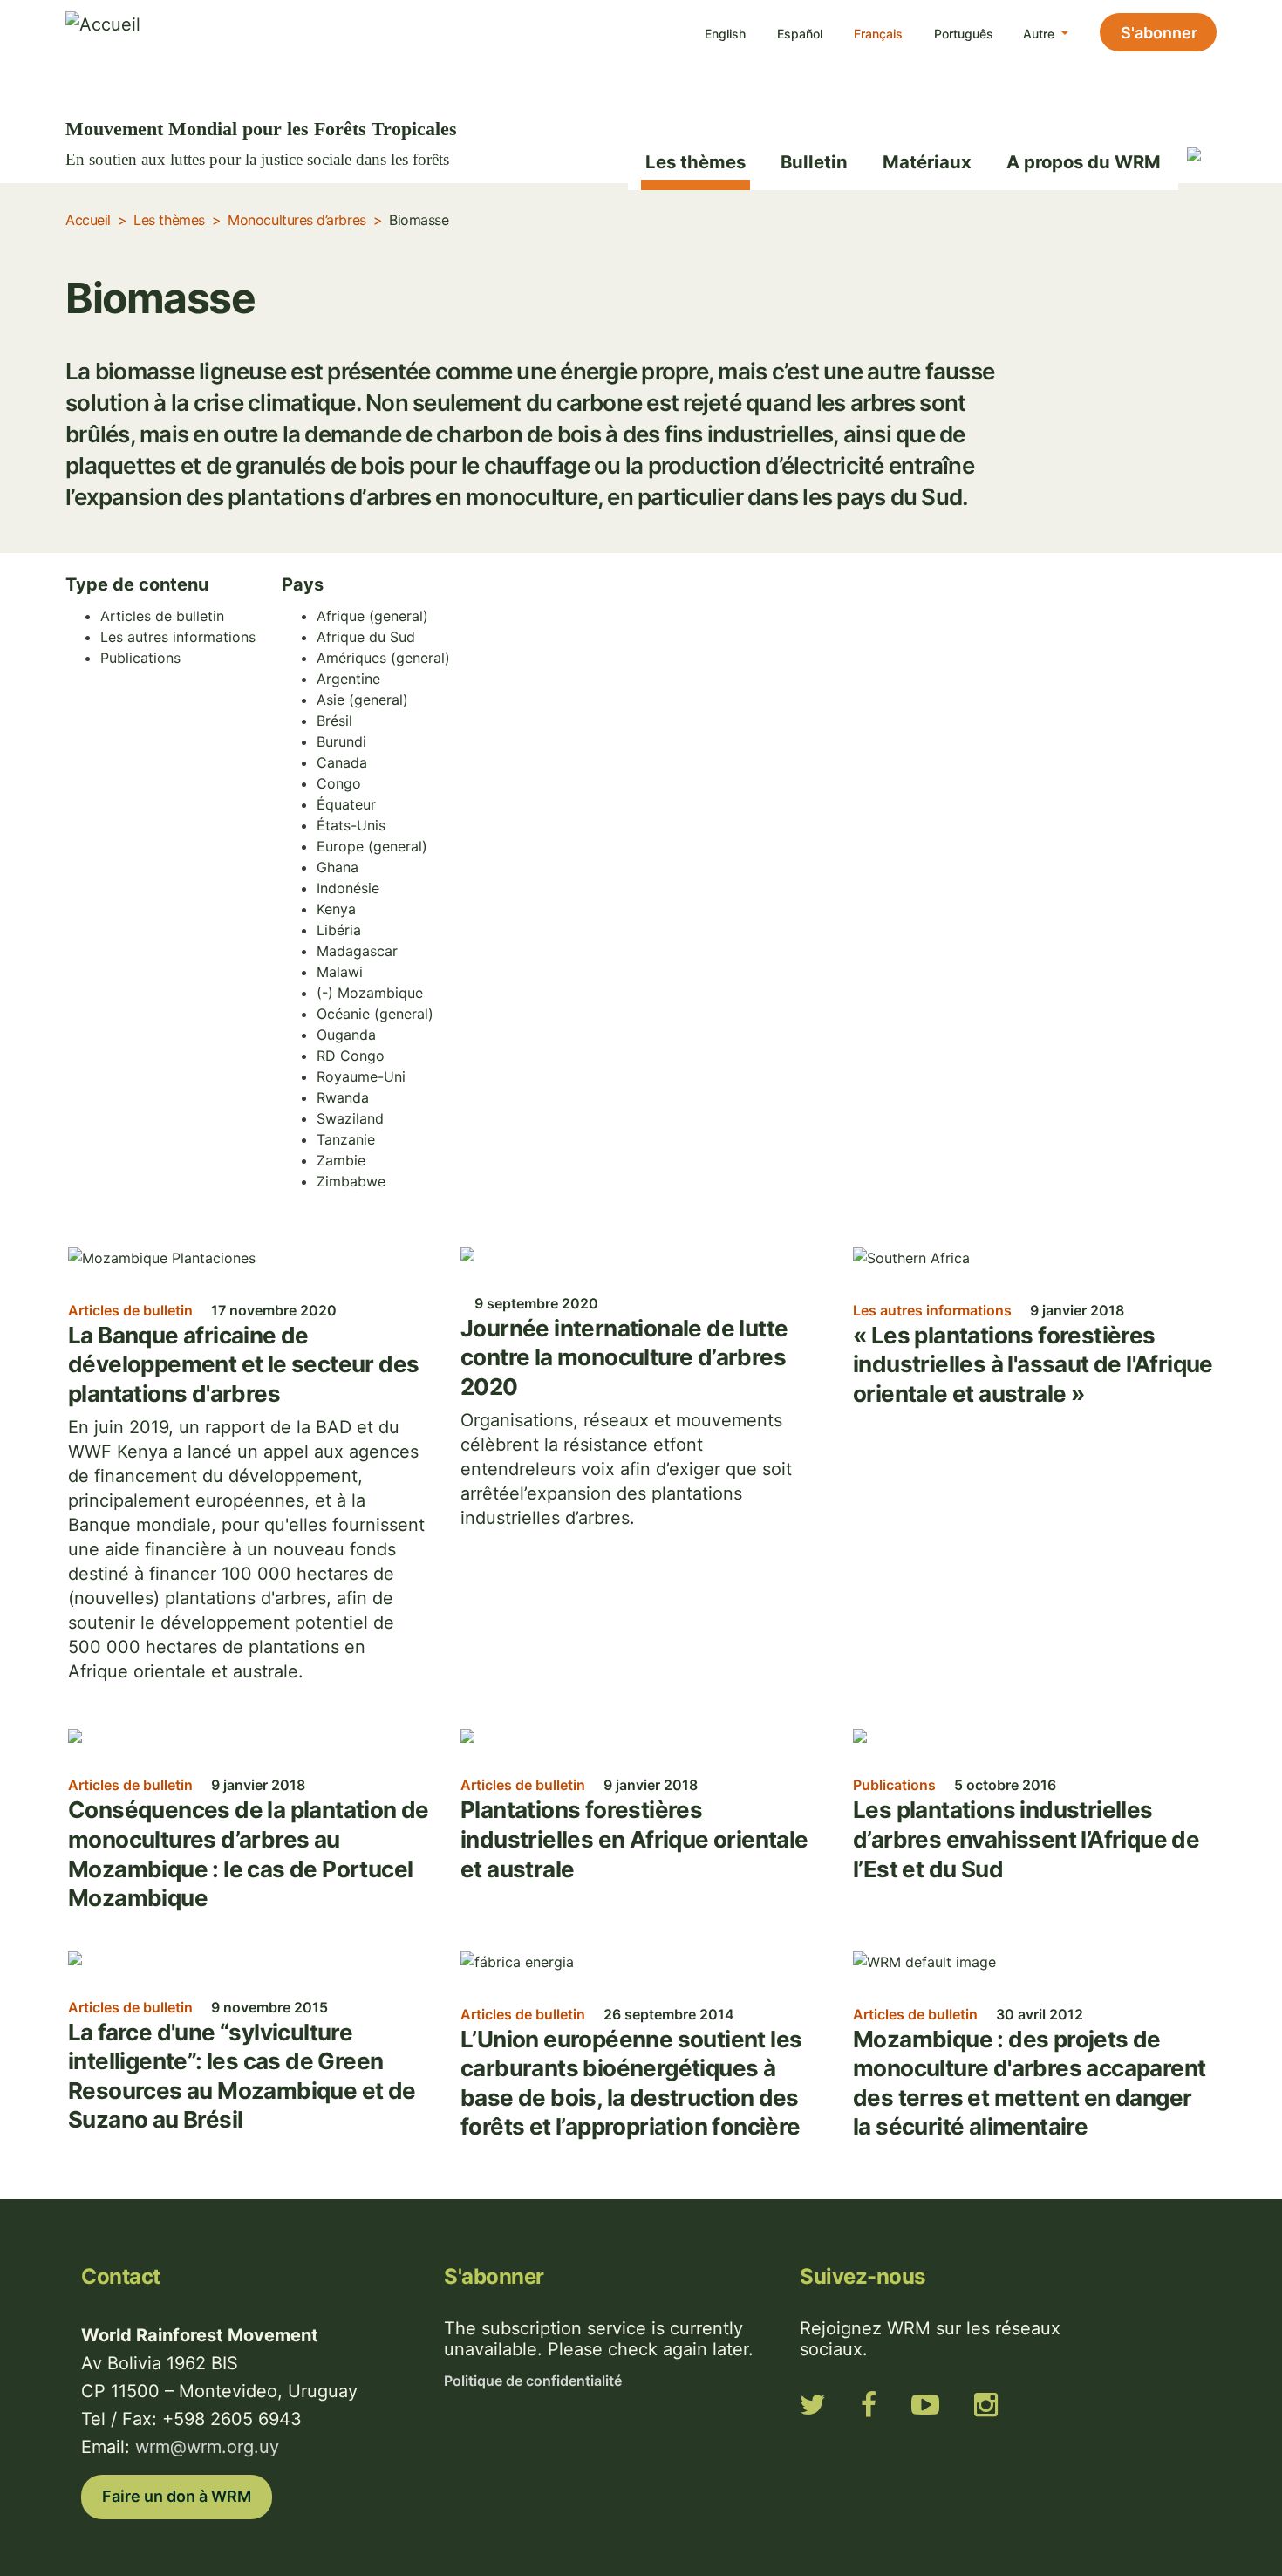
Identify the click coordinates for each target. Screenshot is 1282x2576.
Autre (1040, 34)
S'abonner (1159, 33)
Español (800, 34)
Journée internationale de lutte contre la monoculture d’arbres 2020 (624, 1357)
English (725, 34)
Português (964, 34)
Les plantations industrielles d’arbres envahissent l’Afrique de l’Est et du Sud (1026, 1839)
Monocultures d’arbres (297, 220)
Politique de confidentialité (533, 2381)
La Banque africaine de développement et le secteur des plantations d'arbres (243, 1364)
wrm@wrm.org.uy (207, 2447)
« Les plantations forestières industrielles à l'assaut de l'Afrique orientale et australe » (1033, 1364)
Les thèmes (696, 162)
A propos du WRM (1084, 162)
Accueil (88, 220)
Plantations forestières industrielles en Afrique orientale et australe (634, 1839)
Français (878, 34)
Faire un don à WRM (177, 2496)
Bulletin (814, 162)
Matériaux (927, 162)
